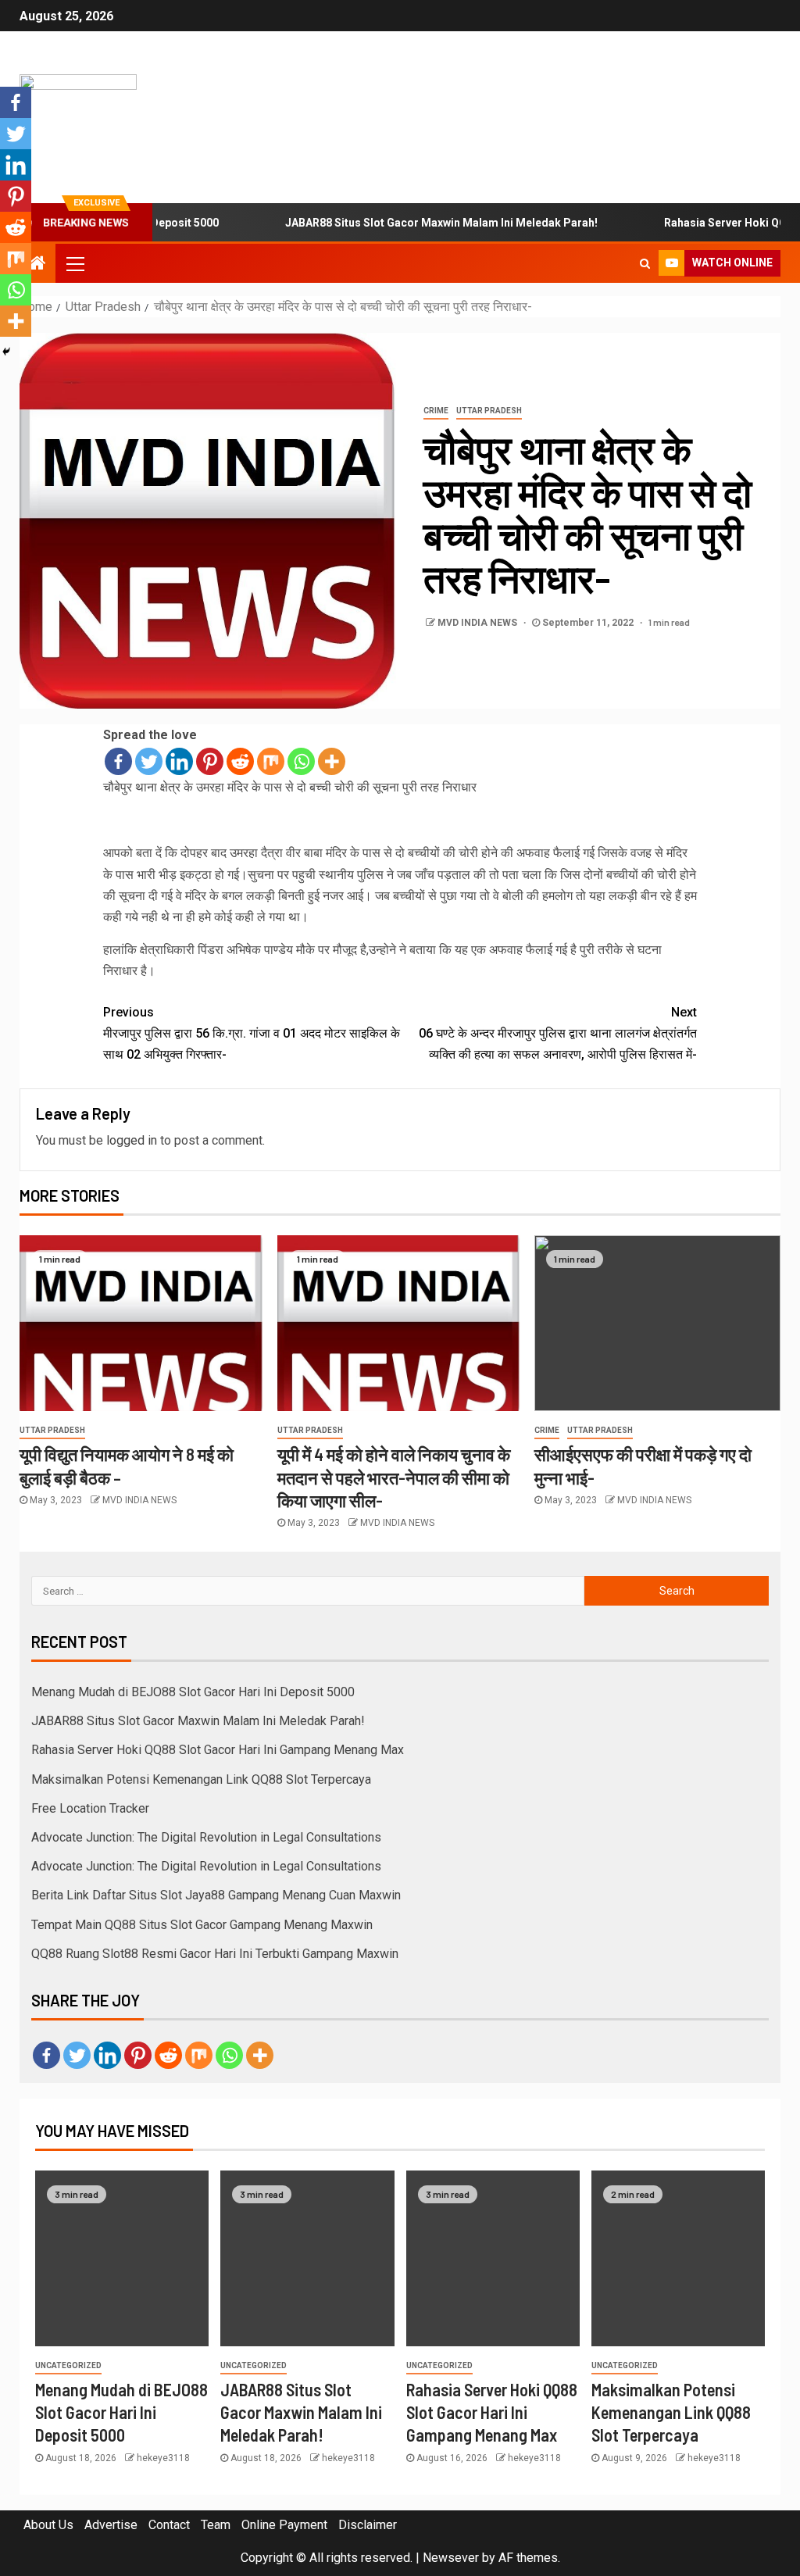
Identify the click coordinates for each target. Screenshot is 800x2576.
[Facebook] (118, 761)
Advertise (111, 2525)
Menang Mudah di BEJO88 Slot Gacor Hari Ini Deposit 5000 (193, 1692)
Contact (169, 2525)
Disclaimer (368, 2525)
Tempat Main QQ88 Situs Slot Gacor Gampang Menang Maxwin (202, 1925)
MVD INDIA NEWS (479, 623)
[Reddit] (240, 761)
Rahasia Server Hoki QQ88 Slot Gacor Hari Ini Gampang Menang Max (218, 1750)
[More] (332, 761)
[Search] (645, 263)
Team (216, 2525)
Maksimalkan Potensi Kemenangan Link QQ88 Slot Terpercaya (201, 1779)
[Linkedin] (179, 761)
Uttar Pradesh (489, 411)
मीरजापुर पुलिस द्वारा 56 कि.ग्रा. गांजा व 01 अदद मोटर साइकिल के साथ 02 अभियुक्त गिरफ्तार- (252, 1033)
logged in (132, 1140)
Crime (436, 411)
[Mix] (271, 761)
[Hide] (6, 352)
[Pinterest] (210, 761)
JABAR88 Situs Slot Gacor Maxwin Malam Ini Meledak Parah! (402, 223)
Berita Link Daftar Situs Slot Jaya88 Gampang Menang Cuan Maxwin (216, 1895)
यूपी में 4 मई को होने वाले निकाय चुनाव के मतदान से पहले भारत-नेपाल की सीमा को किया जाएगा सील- (394, 1477)
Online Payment (284, 2525)
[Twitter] (149, 761)
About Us (48, 2525)
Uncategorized (68, 2365)
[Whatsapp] (301, 761)
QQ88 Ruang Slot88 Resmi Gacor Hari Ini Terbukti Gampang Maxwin (215, 1954)
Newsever (451, 2558)
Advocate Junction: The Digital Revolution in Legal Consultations (206, 1837)
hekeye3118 (163, 2458)
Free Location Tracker (90, 1808)
